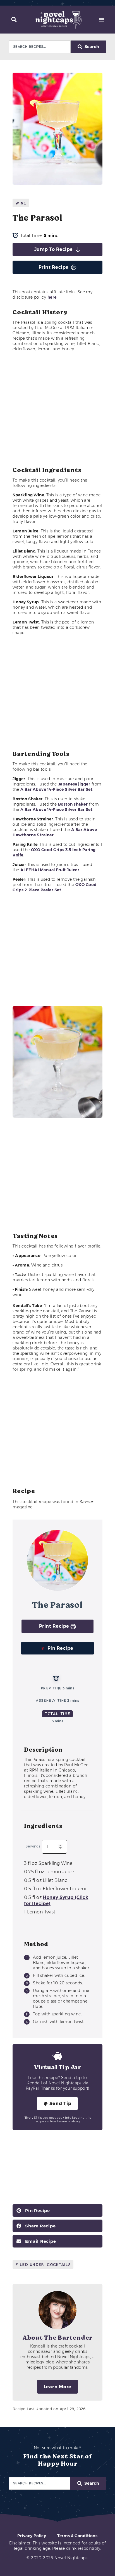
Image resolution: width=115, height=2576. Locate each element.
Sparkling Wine (48, 1863)
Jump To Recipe (54, 249)
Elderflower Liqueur (55, 1889)
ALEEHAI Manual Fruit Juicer (50, 870)
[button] (14, 20)
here (52, 297)
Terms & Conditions (77, 2536)
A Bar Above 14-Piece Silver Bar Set (57, 789)
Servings (33, 1847)
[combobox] (40, 47)
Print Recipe (54, 267)
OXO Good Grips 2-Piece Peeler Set (55, 887)
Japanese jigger (74, 784)
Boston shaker (73, 804)
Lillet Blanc (46, 1880)
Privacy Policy (32, 2536)
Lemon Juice (49, 1872)
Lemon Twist (40, 1912)
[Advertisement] (57, 409)
